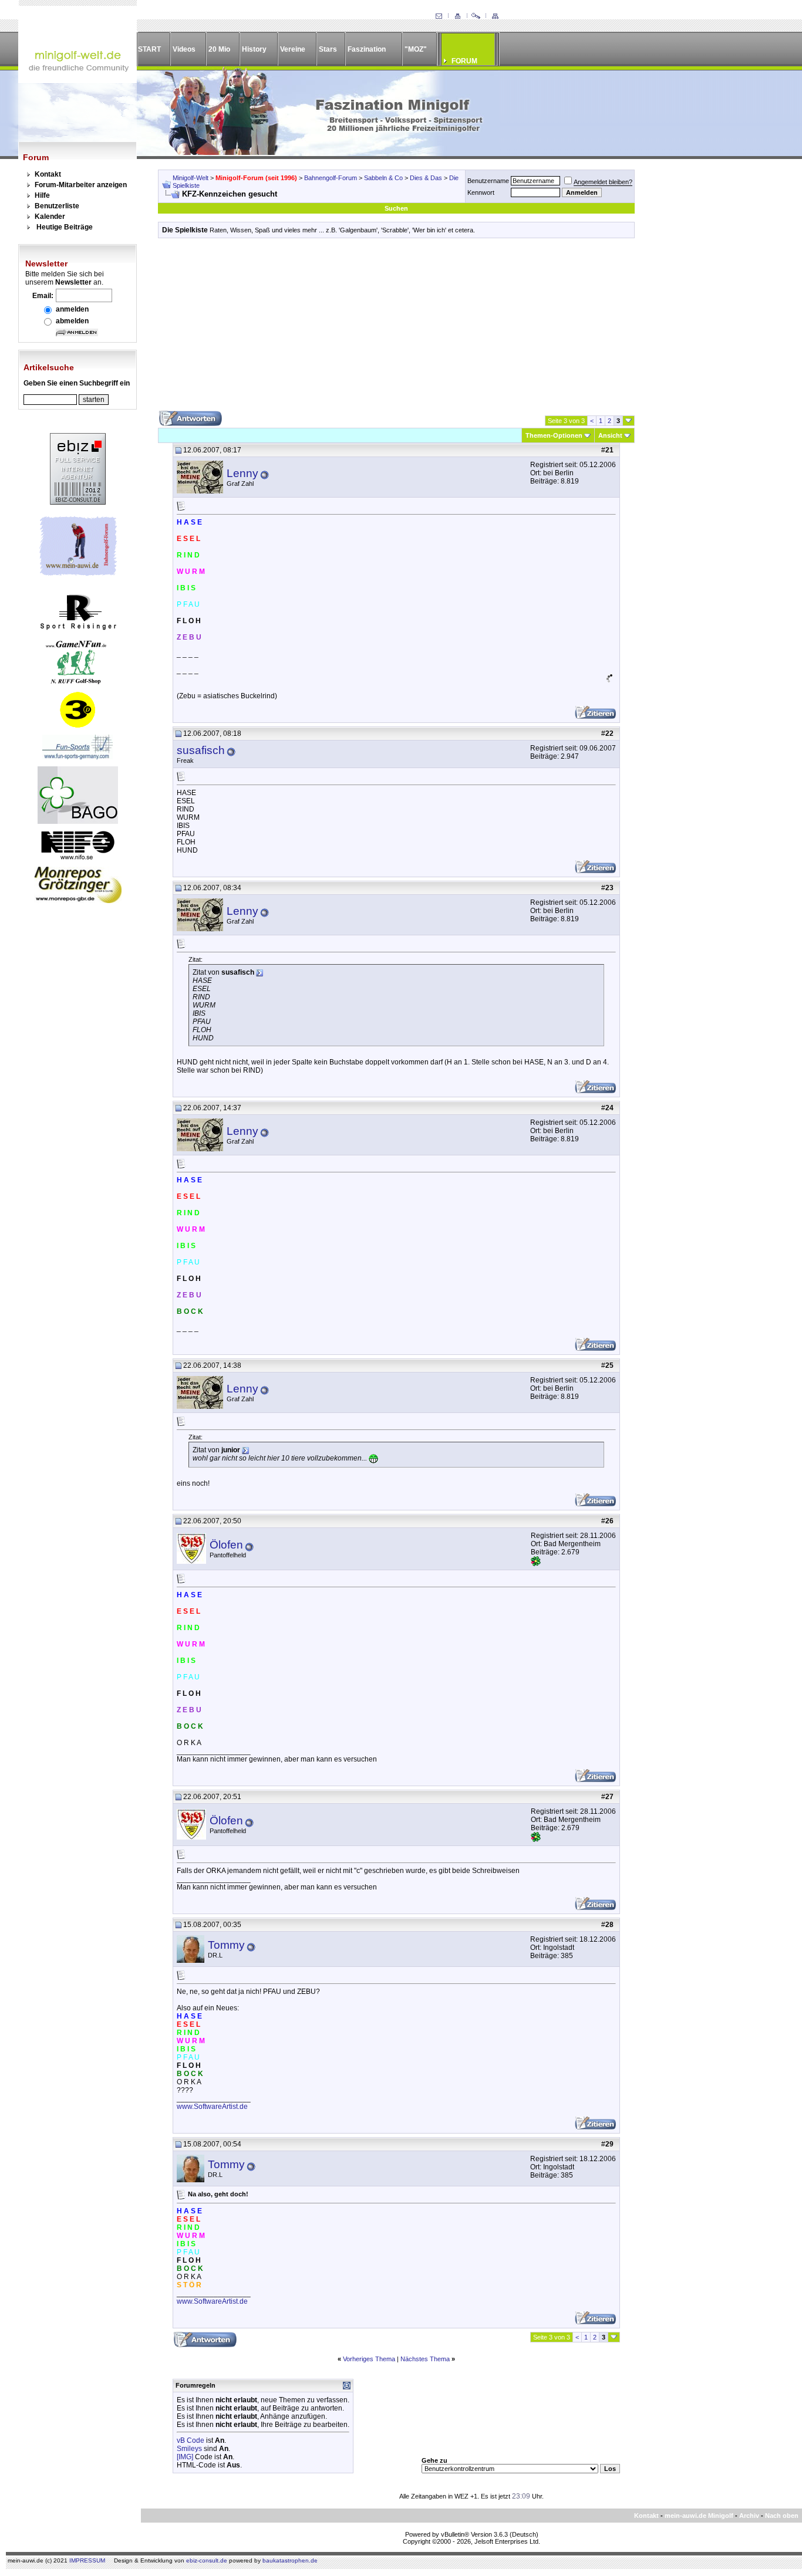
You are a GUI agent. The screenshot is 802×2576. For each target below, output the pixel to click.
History (254, 49)
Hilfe (42, 195)
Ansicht (610, 435)
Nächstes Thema (425, 2359)
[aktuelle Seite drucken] (457, 16)
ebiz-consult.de (207, 2560)
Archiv (749, 2516)
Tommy (226, 1945)
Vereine (293, 49)
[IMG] (185, 2457)
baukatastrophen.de (290, 2560)
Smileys (189, 2449)
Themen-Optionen (554, 435)
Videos (184, 49)
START (149, 49)
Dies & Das (426, 178)
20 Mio (219, 49)
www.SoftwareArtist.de (212, 2107)
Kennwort (481, 192)
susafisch (201, 750)
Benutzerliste (57, 206)
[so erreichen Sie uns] (439, 16)
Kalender (50, 217)
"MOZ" (416, 49)
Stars (328, 49)
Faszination (367, 49)
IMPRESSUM (87, 2560)
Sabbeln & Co (383, 178)
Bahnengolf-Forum (331, 178)
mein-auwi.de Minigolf (699, 2516)
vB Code (191, 2440)
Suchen (396, 208)
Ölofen (226, 1545)
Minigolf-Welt (191, 178)
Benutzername (488, 181)
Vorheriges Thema (369, 2359)
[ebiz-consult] (78, 502)
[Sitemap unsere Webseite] (495, 16)
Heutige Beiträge (65, 227)
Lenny (242, 473)
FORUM (464, 61)
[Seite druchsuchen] (476, 16)
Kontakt (48, 174)
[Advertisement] (396, 329)
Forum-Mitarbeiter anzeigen (81, 185)
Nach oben (782, 2516)
